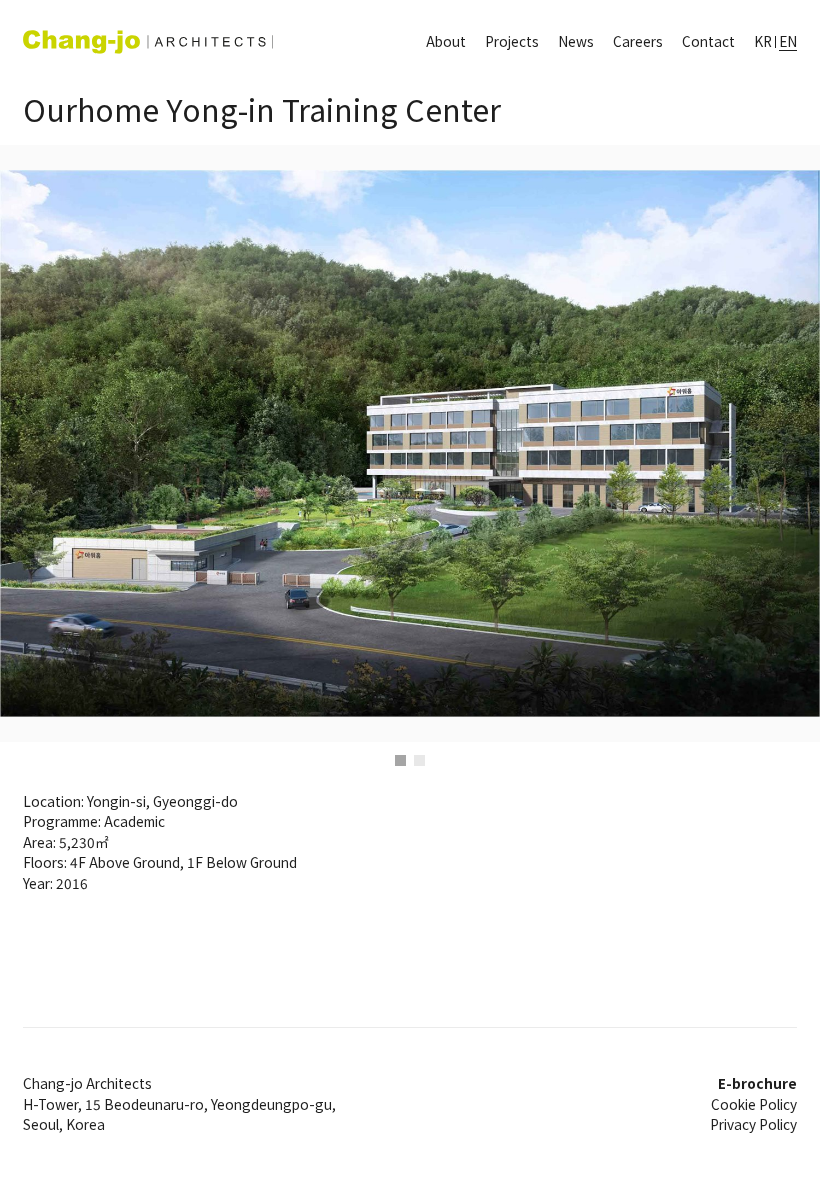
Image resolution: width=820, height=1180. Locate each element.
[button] (102, 443)
